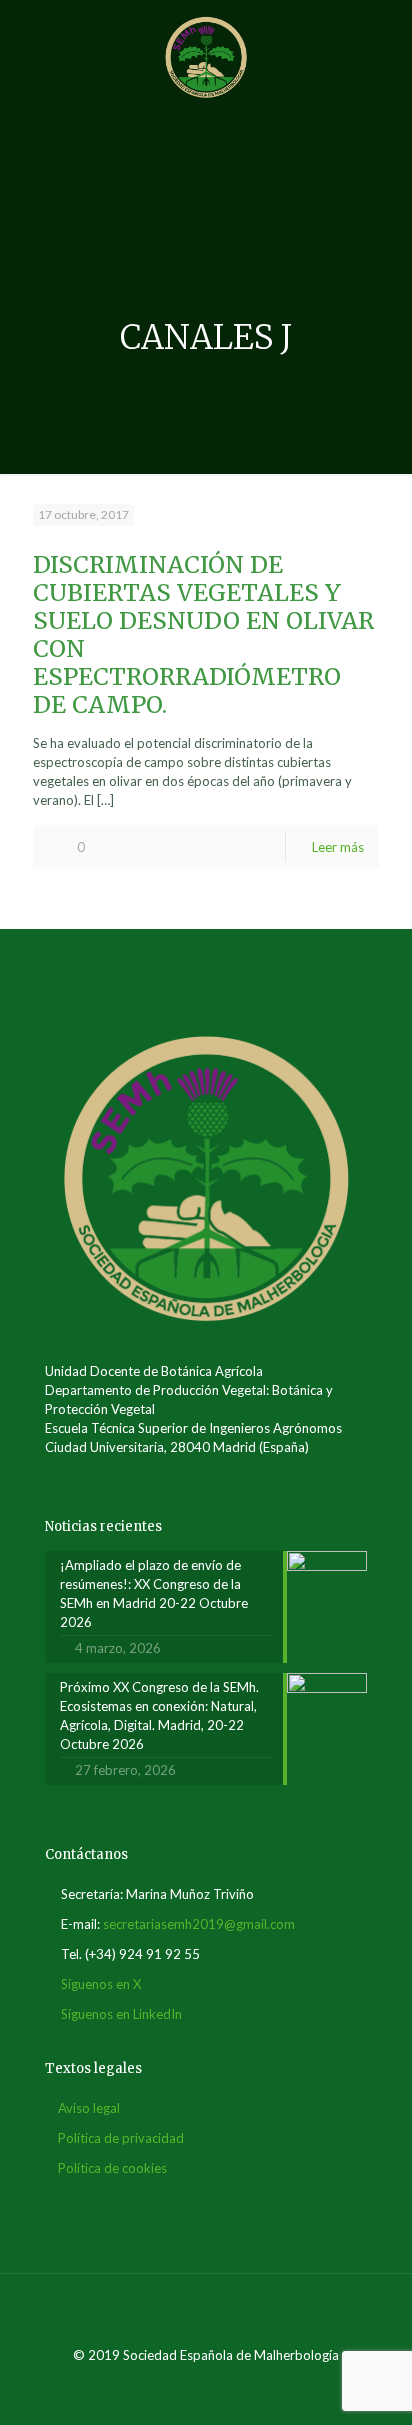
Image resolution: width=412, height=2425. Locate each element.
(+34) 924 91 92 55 (142, 1954)
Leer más (338, 847)
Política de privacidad (121, 2138)
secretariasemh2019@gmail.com (199, 1924)
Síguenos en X (101, 1984)
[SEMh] (206, 55)
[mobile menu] (385, 40)
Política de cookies (112, 2168)
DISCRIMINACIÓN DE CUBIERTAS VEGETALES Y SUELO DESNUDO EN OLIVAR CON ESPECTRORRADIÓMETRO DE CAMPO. (203, 634)
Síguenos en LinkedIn (121, 2014)
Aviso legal (89, 2108)
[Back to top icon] (206, 2315)
